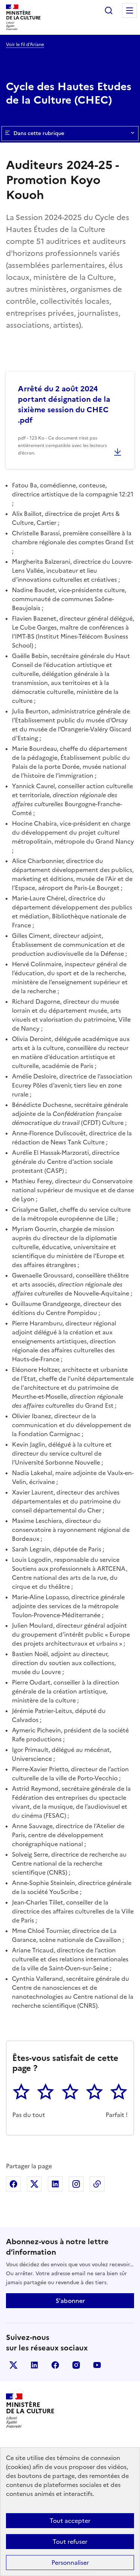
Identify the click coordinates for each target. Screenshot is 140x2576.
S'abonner (70, 2301)
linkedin (34, 2365)
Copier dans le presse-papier (97, 2184)
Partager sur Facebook (13, 2184)
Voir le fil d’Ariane (25, 45)
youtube (97, 2365)
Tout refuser (70, 2542)
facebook (55, 2365)
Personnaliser (70, 2563)
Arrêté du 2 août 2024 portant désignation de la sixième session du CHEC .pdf (64, 404)
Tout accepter (70, 2521)
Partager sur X (34, 2184)
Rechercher (109, 10)
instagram (76, 2365)
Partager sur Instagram (76, 2184)
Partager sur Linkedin (55, 2184)
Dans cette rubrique (39, 133)
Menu (130, 10)
